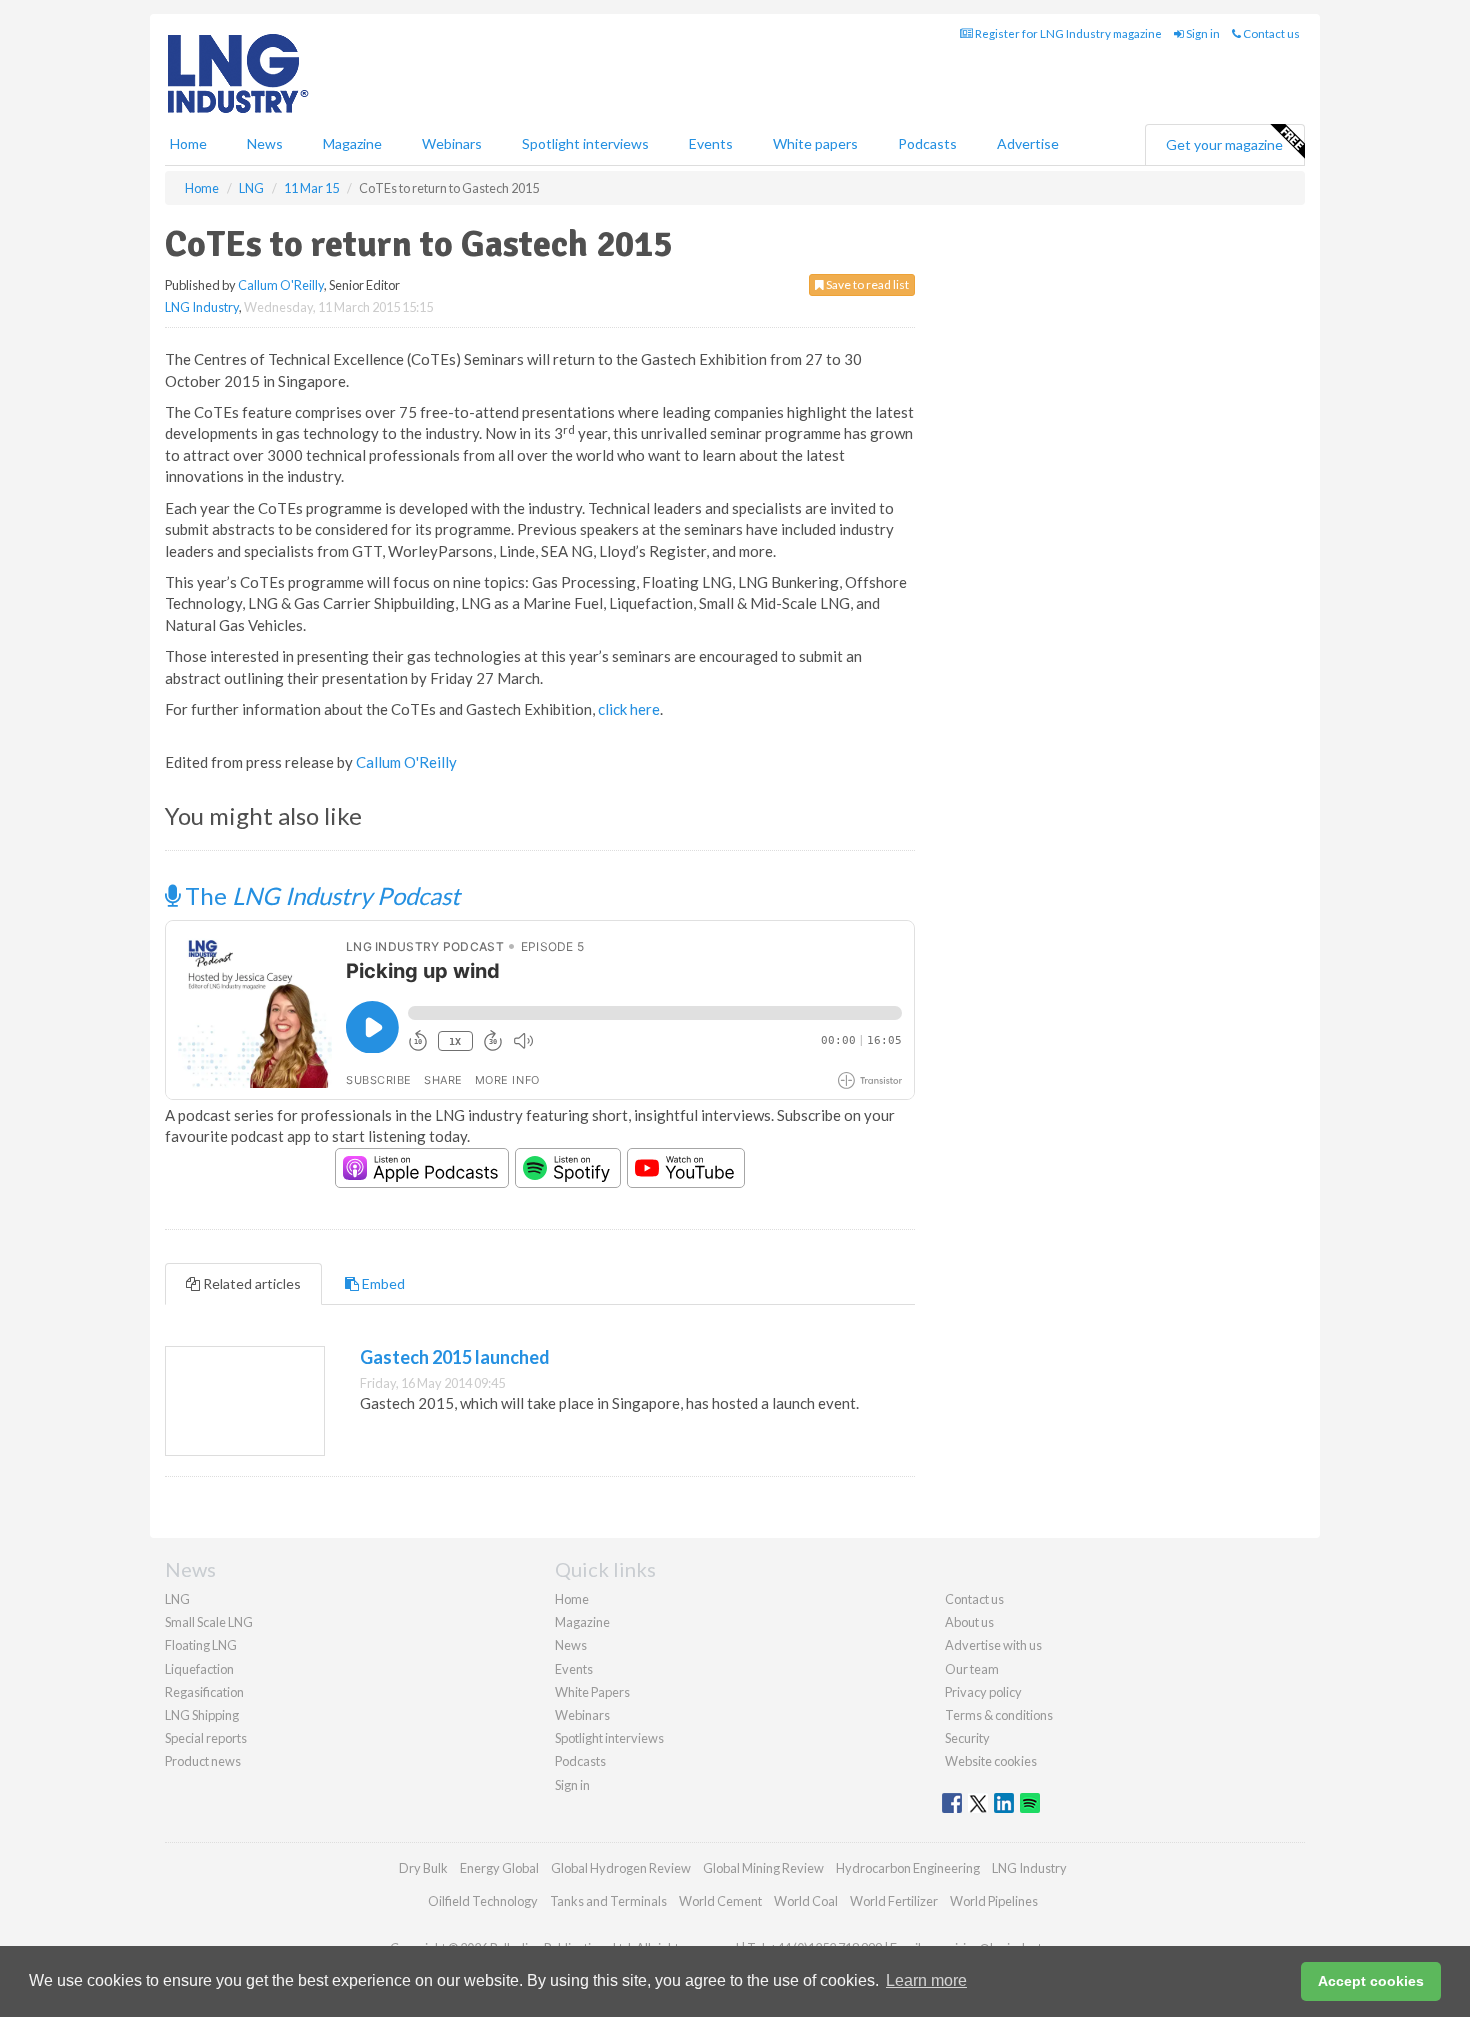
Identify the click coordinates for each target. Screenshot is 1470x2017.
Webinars (452, 143)
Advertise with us (993, 1645)
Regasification (204, 1692)
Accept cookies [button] (1371, 1981)
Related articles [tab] (250, 1283)
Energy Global (499, 1868)
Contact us (1270, 33)
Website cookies (991, 1761)
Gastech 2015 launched (455, 1357)
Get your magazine (1224, 144)
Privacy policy (983, 1692)
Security (967, 1738)
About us (969, 1622)
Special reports (206, 1738)
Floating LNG (201, 1645)
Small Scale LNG (209, 1622)
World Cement (720, 1901)
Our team (972, 1669)
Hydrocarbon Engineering (908, 1868)
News (571, 1645)
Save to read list (866, 284)
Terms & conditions (999, 1715)
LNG (177, 1599)
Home (188, 143)
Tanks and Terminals (608, 1901)
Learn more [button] (926, 1980)
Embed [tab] (382, 1283)
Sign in (1202, 33)
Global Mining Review (763, 1868)
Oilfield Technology (483, 1901)
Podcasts (927, 143)
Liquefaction (199, 1669)
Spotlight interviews (585, 143)
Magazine (352, 143)
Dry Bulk (423, 1868)
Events (711, 143)
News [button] (265, 143)
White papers (815, 143)
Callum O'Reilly (281, 285)
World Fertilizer (894, 1901)
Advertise (1028, 143)
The (320, 895)
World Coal (806, 1901)
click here (629, 709)
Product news (203, 1761)
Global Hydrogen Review (621, 1868)
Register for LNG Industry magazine (1067, 33)
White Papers (592, 1692)
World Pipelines (994, 1901)
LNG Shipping (202, 1715)
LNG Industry (202, 307)
